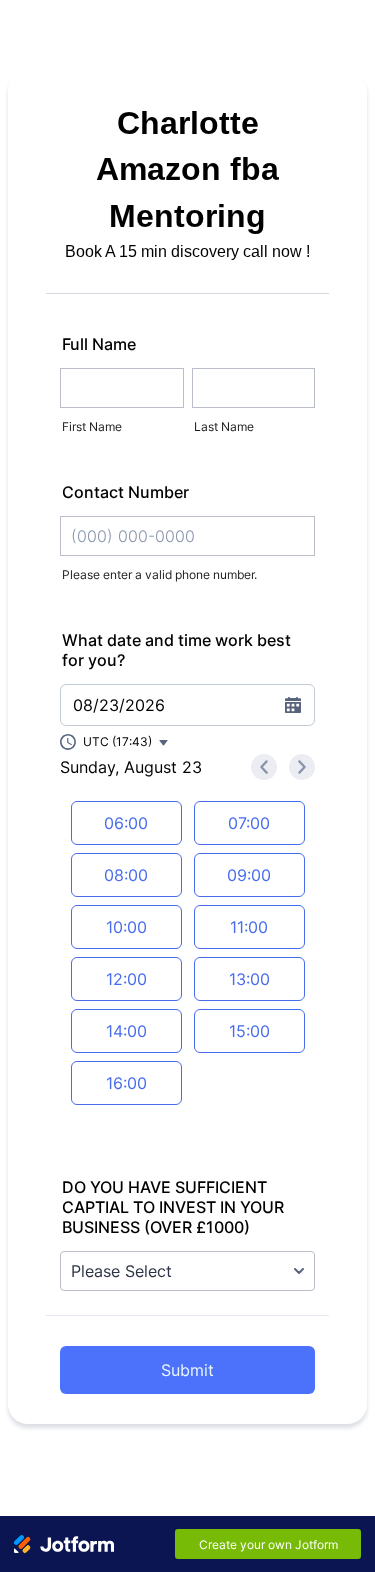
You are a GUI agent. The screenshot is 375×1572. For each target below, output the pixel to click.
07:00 (249, 823)
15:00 (249, 1031)
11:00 (249, 927)
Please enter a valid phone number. (159, 574)
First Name (92, 426)
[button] (115, 742)
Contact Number (125, 492)
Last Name (224, 426)
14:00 (126, 1031)
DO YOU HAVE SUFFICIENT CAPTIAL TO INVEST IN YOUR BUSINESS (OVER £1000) (173, 1207)
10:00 (126, 927)
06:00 (126, 823)
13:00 (249, 979)
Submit (187, 1370)
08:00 (126, 875)
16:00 (126, 1083)
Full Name (99, 344)
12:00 (126, 979)
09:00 (249, 875)
